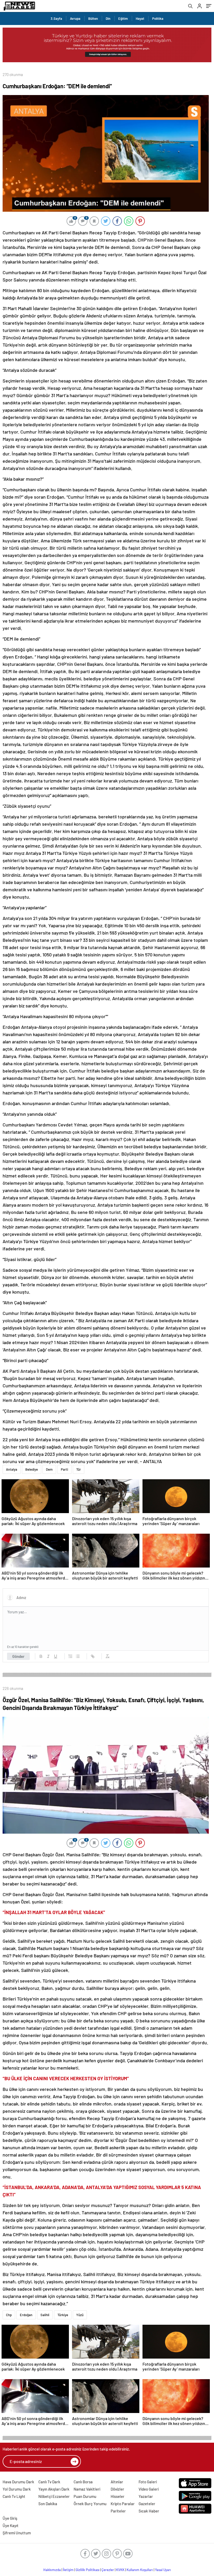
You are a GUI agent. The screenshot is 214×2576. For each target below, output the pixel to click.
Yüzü (80, 2315)
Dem (49, 1469)
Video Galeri (149, 2489)
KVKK (120, 2570)
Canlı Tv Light (14, 2496)
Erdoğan (26, 2315)
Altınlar (117, 2482)
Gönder (18, 1656)
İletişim (68, 2570)
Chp (9, 2315)
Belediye (32, 1469)
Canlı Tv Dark (49, 2482)
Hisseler (118, 2496)
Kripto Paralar (123, 2504)
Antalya (12, 1469)
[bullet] (78, 1656)
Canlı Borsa (83, 2482)
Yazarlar (146, 2496)
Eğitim (123, 18)
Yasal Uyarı (163, 2570)
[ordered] (70, 1656)
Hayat (140, 18)
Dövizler (117, 2489)
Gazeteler (147, 2504)
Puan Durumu (85, 2496)
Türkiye (63, 2315)
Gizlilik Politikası (88, 2570)
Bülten (93, 18)
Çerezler (108, 2570)
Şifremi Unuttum (17, 2533)
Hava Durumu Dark (18, 2482)
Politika (158, 18)
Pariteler (118, 2511)
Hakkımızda (52, 2570)
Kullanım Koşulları (140, 2570)
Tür (79, 1469)
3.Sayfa (56, 18)
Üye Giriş (10, 2518)
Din (108, 18)
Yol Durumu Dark (17, 2489)
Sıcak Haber (149, 2511)
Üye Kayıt (11, 2525)
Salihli (45, 2315)
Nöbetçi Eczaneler (54, 2496)
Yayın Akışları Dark (54, 2489)
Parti (64, 1469)
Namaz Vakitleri (87, 2489)
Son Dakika (48, 2504)
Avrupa (75, 18)
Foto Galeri (148, 2482)
